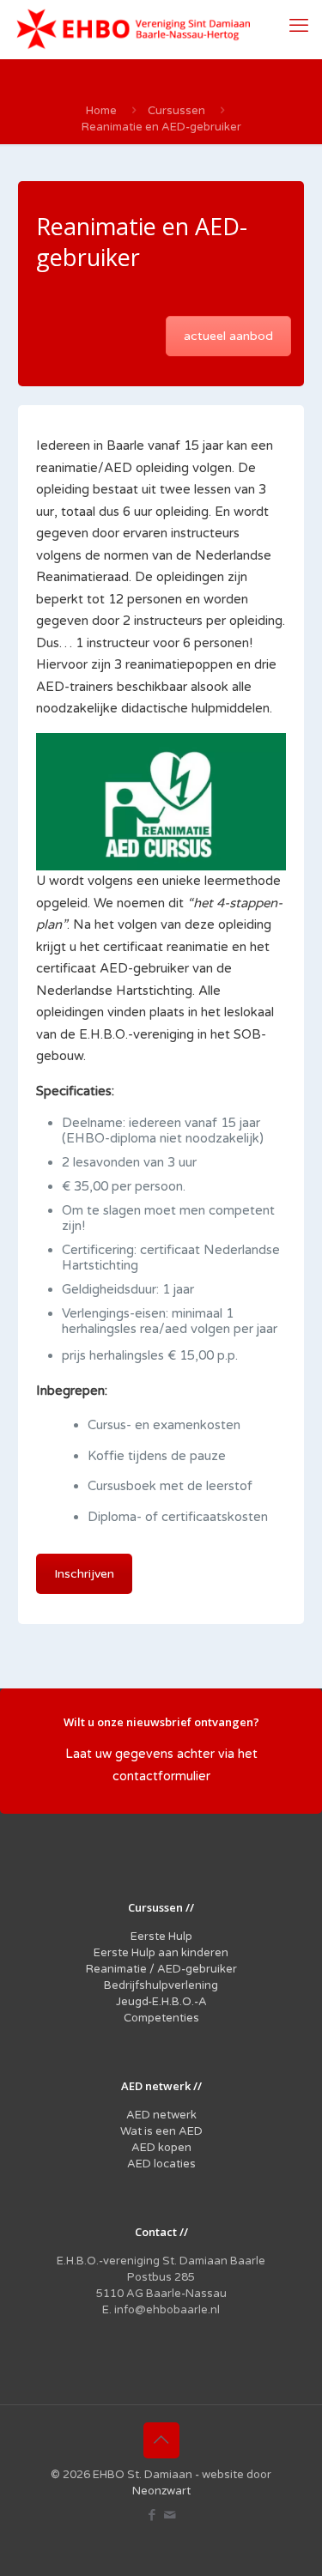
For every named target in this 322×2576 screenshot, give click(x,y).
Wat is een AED (161, 2131)
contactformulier (161, 1776)
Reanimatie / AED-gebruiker (161, 1969)
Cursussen (176, 111)
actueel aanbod (228, 336)
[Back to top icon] (161, 2440)
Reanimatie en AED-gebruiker (161, 127)
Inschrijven (84, 1574)
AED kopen (161, 2148)
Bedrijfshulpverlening (161, 1985)
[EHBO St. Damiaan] (134, 29)
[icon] (170, 2515)
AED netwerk (161, 2115)
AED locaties (161, 2164)
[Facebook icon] (152, 2515)
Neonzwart (161, 2491)
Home (101, 111)
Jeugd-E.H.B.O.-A (161, 2002)
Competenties (161, 2018)
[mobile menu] (299, 26)
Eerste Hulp (161, 1937)
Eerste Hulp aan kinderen (161, 1953)
